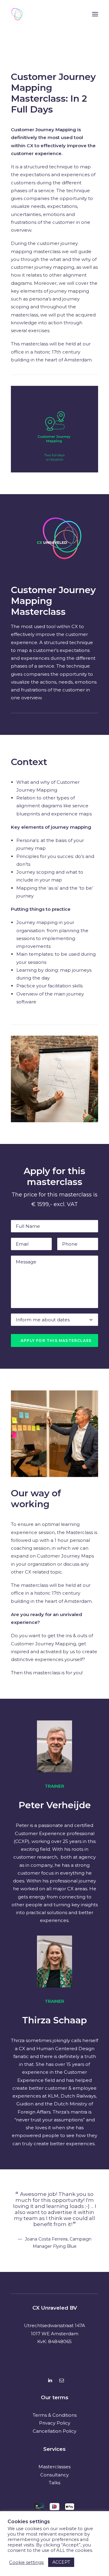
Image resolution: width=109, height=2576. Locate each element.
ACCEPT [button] (61, 2562)
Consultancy (54, 2475)
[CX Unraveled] (17, 14)
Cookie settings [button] (26, 2562)
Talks (54, 2483)
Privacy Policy (55, 2423)
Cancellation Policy (54, 2431)
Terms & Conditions (55, 2415)
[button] (95, 14)
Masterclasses (54, 2467)
